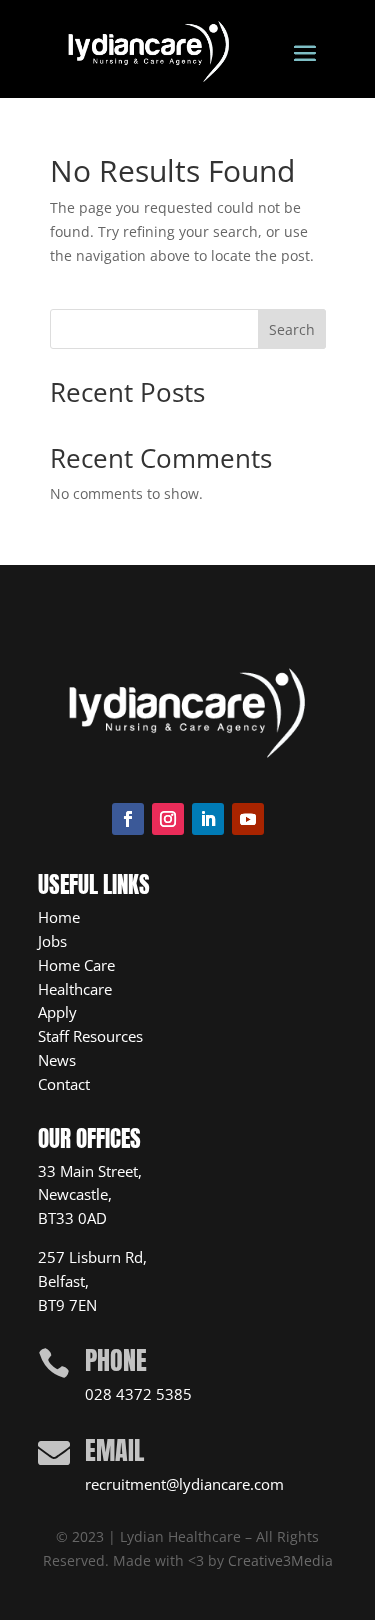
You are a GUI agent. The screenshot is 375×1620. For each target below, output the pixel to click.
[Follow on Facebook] (128, 819)
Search (292, 329)
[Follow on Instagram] (168, 819)
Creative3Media (280, 1560)
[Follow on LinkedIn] (208, 819)
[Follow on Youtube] (248, 819)
